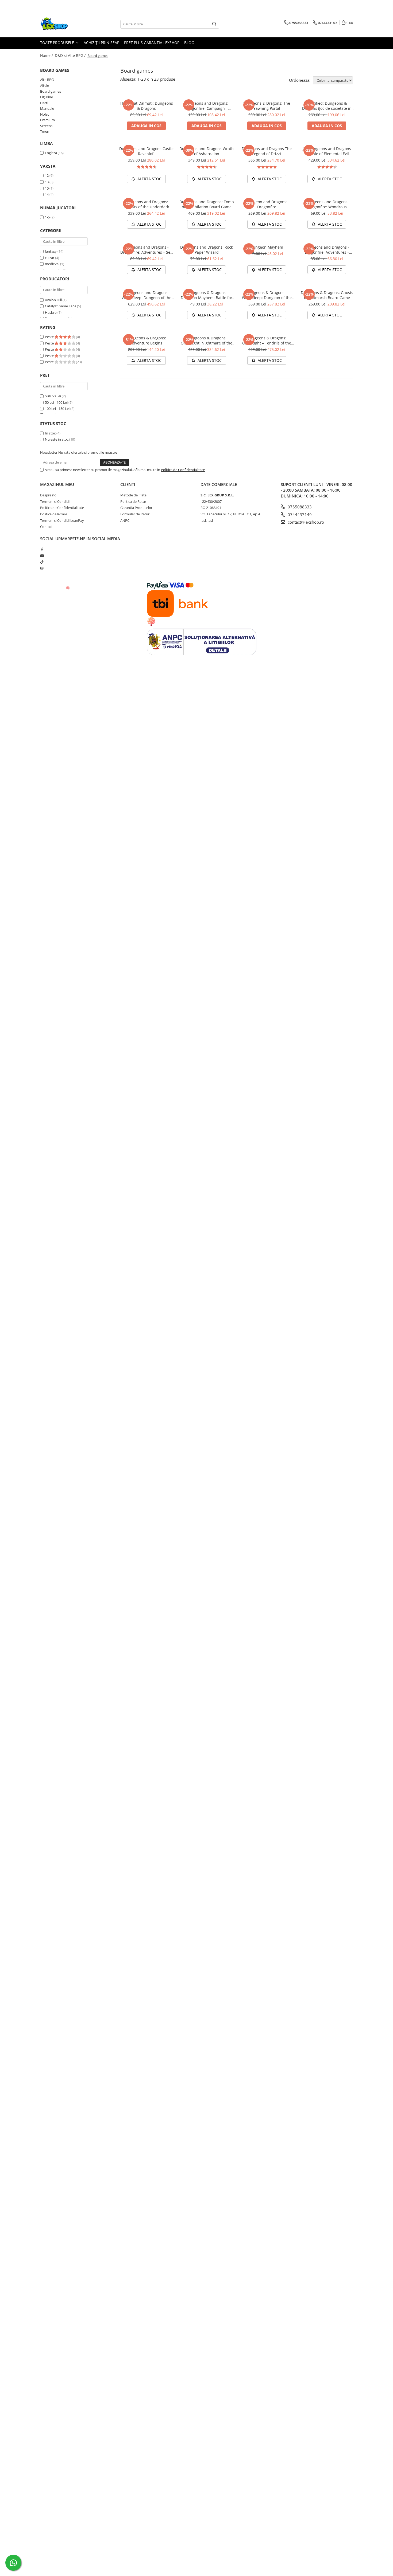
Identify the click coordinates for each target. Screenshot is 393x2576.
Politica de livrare (54, 514)
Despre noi (49, 495)
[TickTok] (42, 562)
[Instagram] (42, 568)
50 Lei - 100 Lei (56, 402)
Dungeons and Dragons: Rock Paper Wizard (207, 250)
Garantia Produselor (136, 508)
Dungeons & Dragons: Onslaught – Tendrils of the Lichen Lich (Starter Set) (267, 340)
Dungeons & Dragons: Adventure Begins (147, 340)
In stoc (50, 433)
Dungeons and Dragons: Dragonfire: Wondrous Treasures (327, 204)
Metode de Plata (133, 495)
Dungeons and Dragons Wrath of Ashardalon (207, 151)
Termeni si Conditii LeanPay (62, 520)
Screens (46, 126)
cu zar (50, 258)
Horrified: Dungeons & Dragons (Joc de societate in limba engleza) (327, 106)
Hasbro (51, 312)
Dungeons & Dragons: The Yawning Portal (267, 106)
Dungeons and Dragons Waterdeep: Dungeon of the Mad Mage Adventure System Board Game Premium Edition (146, 295)
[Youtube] (42, 556)
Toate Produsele (58, 43)
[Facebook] (42, 549)
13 (47, 182)
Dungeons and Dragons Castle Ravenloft (146, 151)
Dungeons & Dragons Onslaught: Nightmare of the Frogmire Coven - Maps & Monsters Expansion (207, 340)
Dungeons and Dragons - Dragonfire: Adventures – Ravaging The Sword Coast (327, 250)
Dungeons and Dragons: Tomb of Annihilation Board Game (207, 204)
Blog (189, 43)
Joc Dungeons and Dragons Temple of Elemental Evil (327, 151)
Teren (45, 131)
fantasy (51, 251)
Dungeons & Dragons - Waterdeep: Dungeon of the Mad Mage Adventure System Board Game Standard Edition (267, 295)
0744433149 (299, 515)
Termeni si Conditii (55, 501)
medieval (52, 264)
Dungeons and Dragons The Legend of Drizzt (267, 151)
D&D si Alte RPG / (71, 55)
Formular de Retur (135, 514)
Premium (47, 120)
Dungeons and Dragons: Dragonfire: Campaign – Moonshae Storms (207, 106)
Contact (46, 527)
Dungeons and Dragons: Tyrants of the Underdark (146, 204)
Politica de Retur (133, 501)
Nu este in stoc (57, 439)
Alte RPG (47, 80)
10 (47, 188)
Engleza (51, 153)
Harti (44, 103)
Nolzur (45, 114)
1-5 (47, 217)
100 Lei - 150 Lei (57, 409)
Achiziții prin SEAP (101, 43)
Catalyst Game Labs (61, 306)
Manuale (47, 108)
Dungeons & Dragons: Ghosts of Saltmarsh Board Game (327, 295)
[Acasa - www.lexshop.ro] (67, 24)
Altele (45, 85)
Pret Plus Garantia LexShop (152, 43)
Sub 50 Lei (53, 396)
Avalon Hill (53, 300)
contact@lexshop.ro (305, 522)
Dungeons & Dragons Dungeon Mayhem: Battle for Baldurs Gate (207, 295)
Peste (50, 337)
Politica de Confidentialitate (183, 470)
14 (47, 194)
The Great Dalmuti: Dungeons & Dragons (146, 106)
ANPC (125, 520)
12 (47, 175)
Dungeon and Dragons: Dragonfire (267, 204)
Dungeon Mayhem (267, 247)
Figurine (47, 97)
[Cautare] (214, 24)
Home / (47, 55)
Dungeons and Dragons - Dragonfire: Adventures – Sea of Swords (146, 250)
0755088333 (299, 507)
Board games (51, 91)
